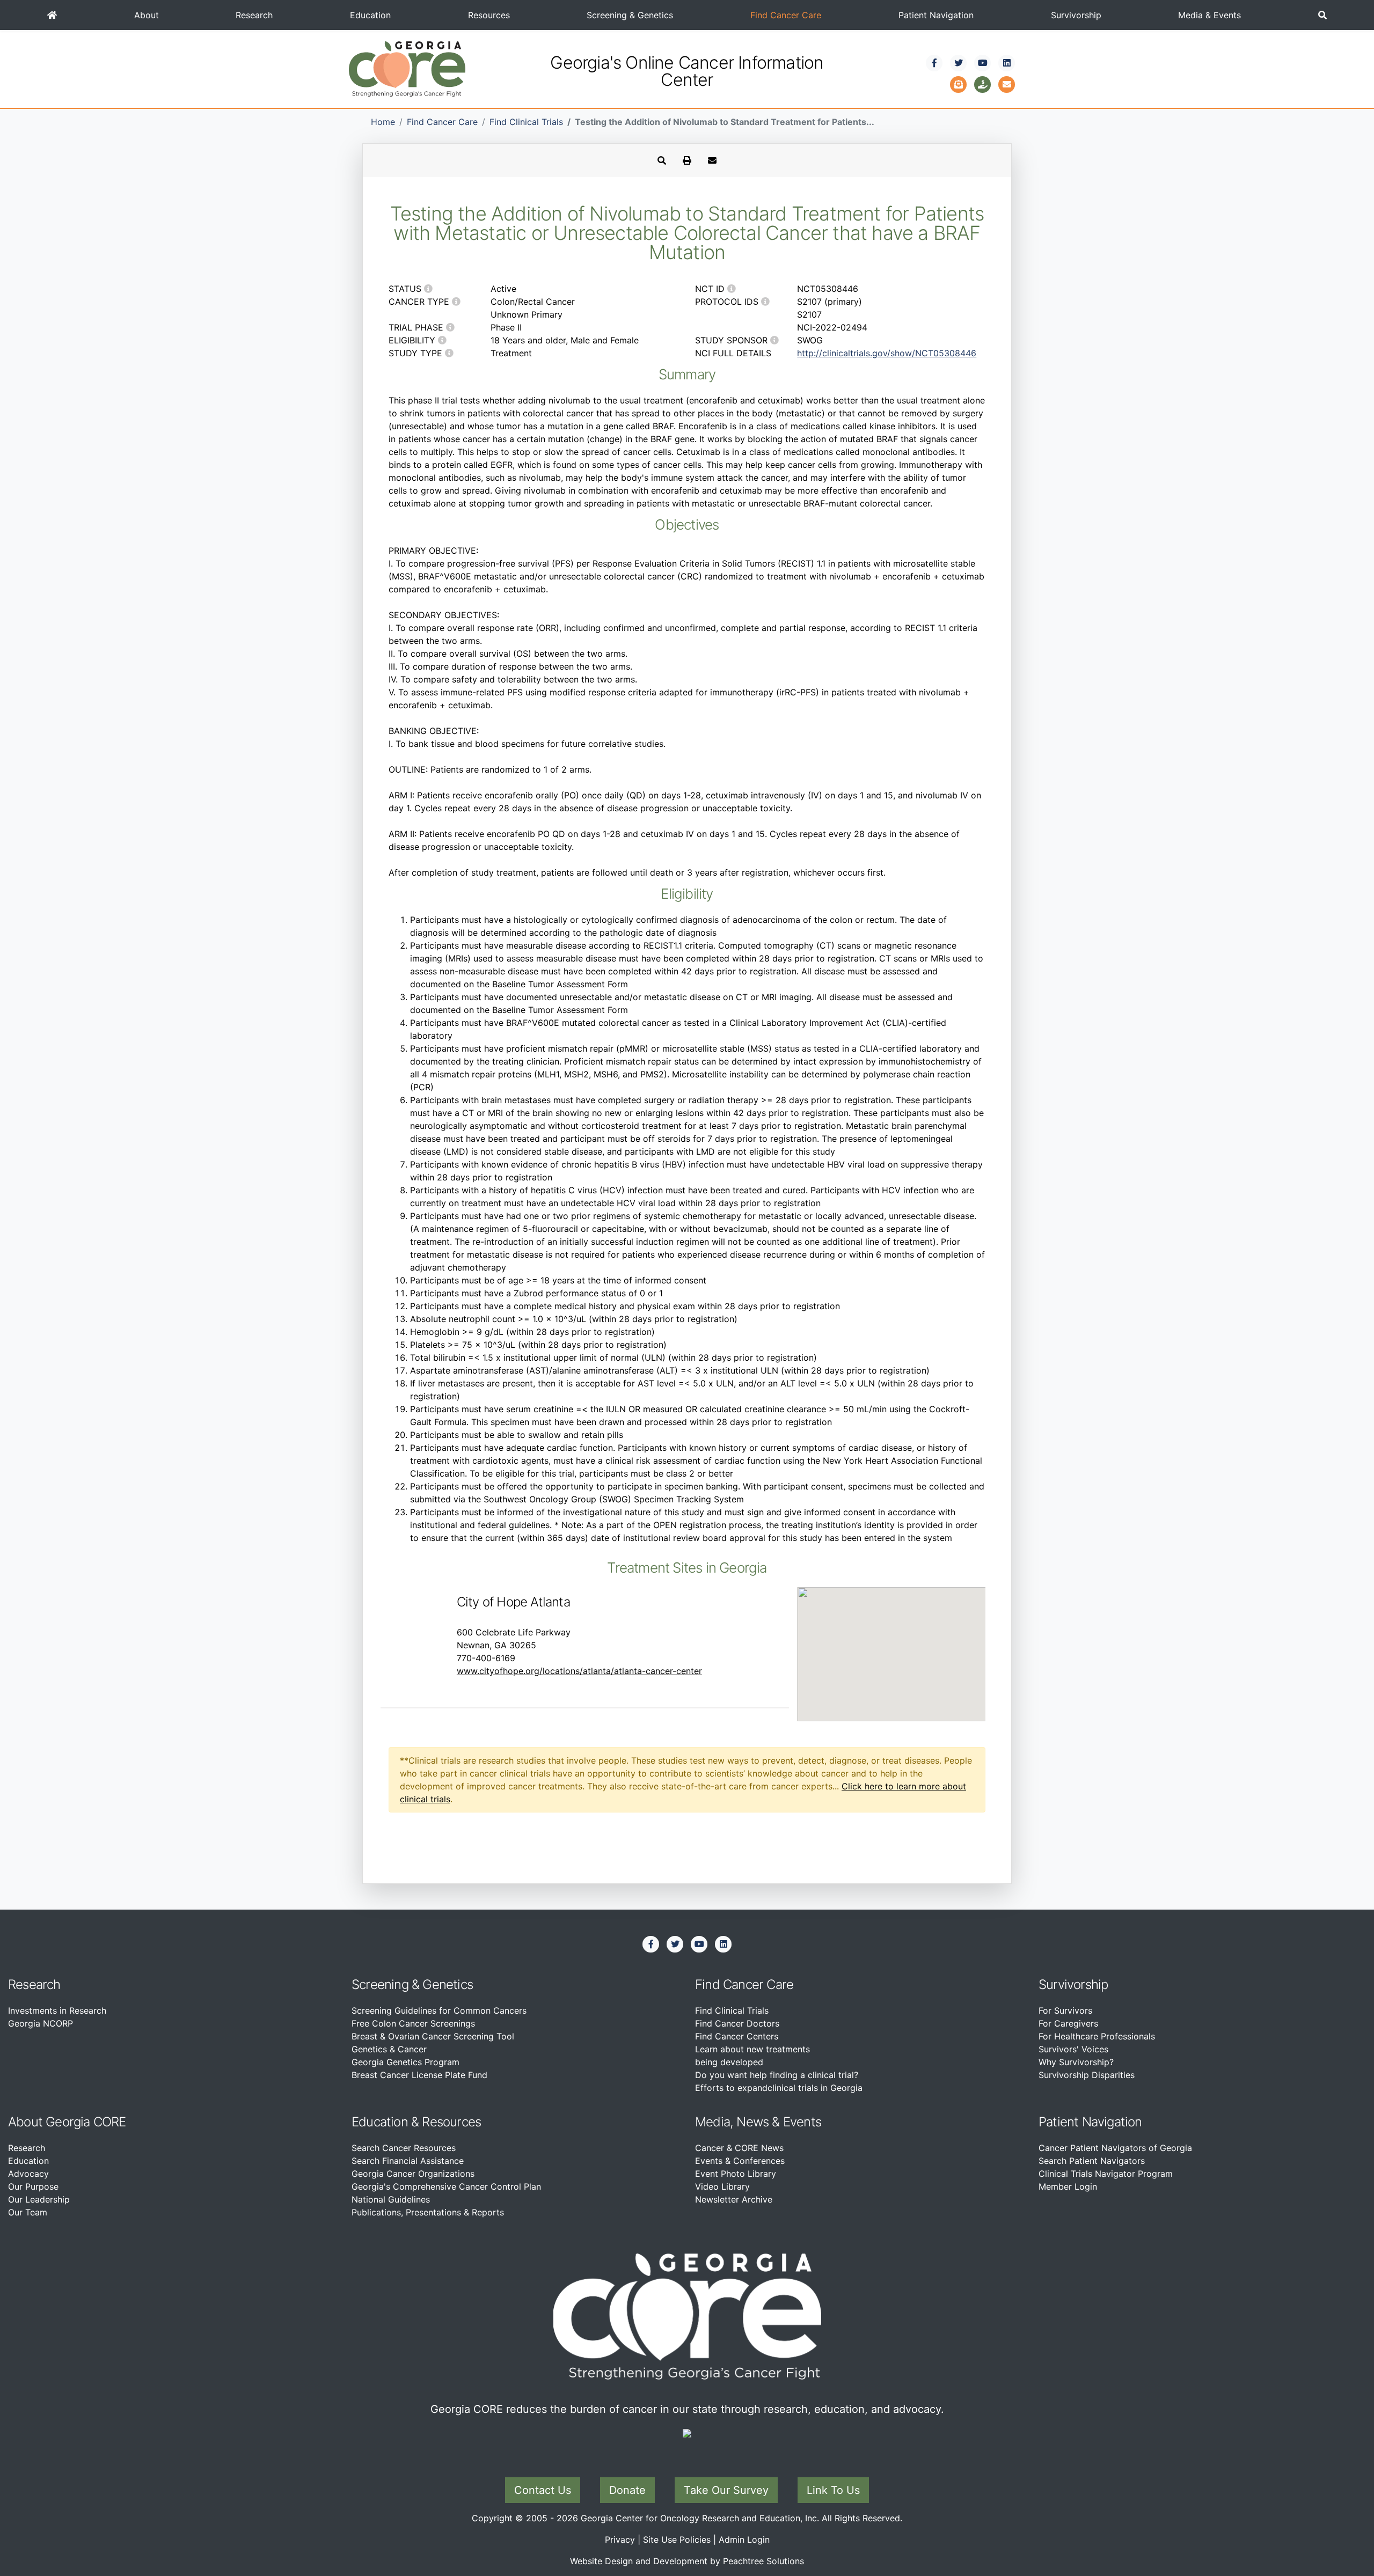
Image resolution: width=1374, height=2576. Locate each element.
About (147, 15)
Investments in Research (57, 2010)
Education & (385, 2122)
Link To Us (833, 2490)
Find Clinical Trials (526, 122)
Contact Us (543, 2490)
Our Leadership (39, 2199)
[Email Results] (712, 160)
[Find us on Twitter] (959, 63)
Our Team (28, 2212)
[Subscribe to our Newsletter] (959, 83)
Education (370, 15)
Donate (627, 2490)
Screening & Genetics (630, 15)
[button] (1322, 15)
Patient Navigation (936, 15)
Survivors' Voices (1073, 2049)
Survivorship (1076, 15)
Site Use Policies (677, 2540)
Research (254, 15)
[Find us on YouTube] (983, 63)
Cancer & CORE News (739, 2148)
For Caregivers (1068, 2023)
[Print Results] (687, 160)
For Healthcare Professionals (1097, 2036)
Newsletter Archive (734, 2199)
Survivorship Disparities (1087, 2075)
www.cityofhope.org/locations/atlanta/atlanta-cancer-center (579, 1671)
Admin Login (744, 2540)
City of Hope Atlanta (513, 1602)
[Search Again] (662, 160)
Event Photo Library (736, 2174)
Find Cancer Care (786, 15)
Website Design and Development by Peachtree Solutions (687, 2561)
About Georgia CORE (67, 2122)
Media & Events (1209, 15)
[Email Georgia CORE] (1007, 83)
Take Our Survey (726, 2490)
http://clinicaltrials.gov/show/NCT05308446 (887, 353)
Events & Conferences (740, 2161)
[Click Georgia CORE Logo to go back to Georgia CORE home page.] (407, 68)
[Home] (52, 15)
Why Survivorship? (1076, 2062)
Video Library (722, 2186)
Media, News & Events (758, 2122)
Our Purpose (33, 2186)
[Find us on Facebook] (934, 63)
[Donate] (983, 83)
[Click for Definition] (428, 289)
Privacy (620, 2540)
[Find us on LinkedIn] (1007, 63)
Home (383, 122)
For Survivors (1065, 2010)
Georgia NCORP (41, 2023)
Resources (489, 15)
